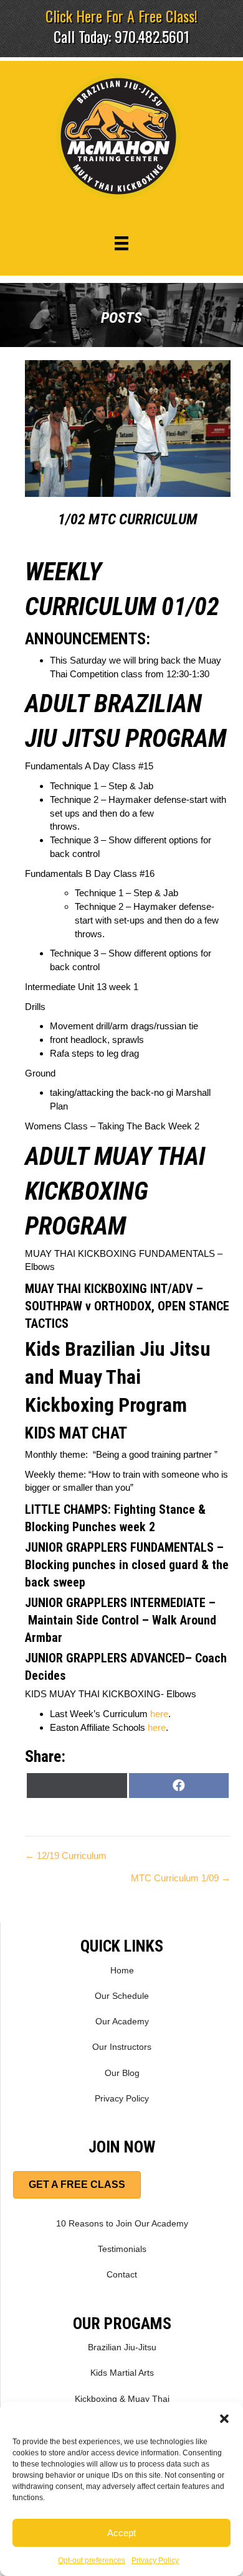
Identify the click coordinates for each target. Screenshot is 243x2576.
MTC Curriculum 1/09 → (181, 1878)
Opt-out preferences (92, 2560)
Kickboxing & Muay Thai (122, 2399)
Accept (121, 2533)
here (159, 1714)
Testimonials (122, 2249)
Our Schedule (122, 1996)
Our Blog (122, 2073)
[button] (224, 2417)
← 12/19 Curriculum (66, 1856)
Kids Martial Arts (122, 2373)
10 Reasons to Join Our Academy (122, 2223)
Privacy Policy (155, 2560)
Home (122, 1970)
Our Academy (122, 2021)
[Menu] (121, 243)
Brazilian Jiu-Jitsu (122, 2347)
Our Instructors (122, 2047)
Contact (122, 2274)
